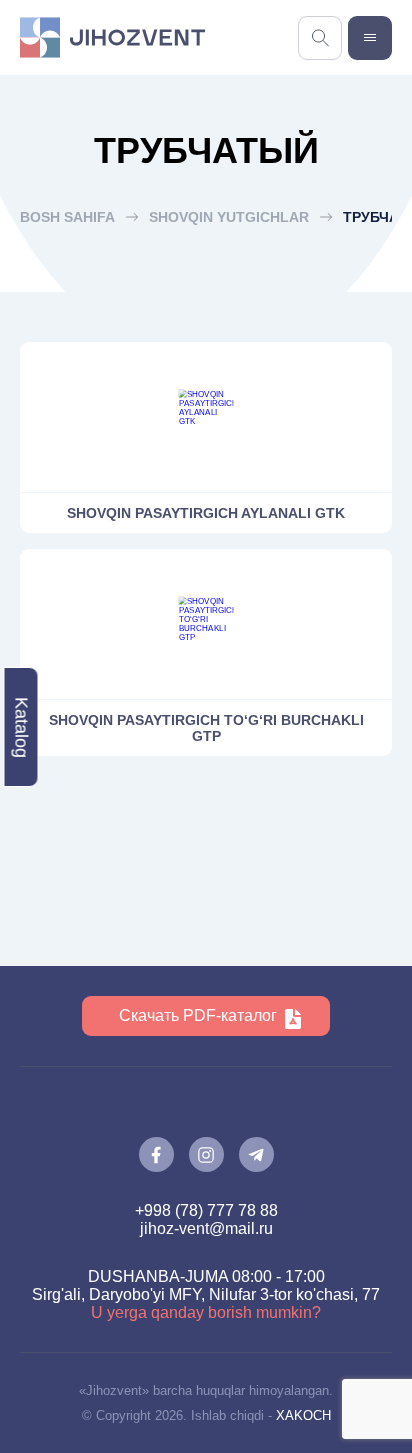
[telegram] (256, 1154)
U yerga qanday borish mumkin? (206, 1312)
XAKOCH (303, 1415)
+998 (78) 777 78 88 (206, 1210)
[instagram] (206, 1154)
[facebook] (156, 1154)
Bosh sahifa (67, 217)
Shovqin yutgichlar (229, 217)
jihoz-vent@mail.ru (206, 1228)
